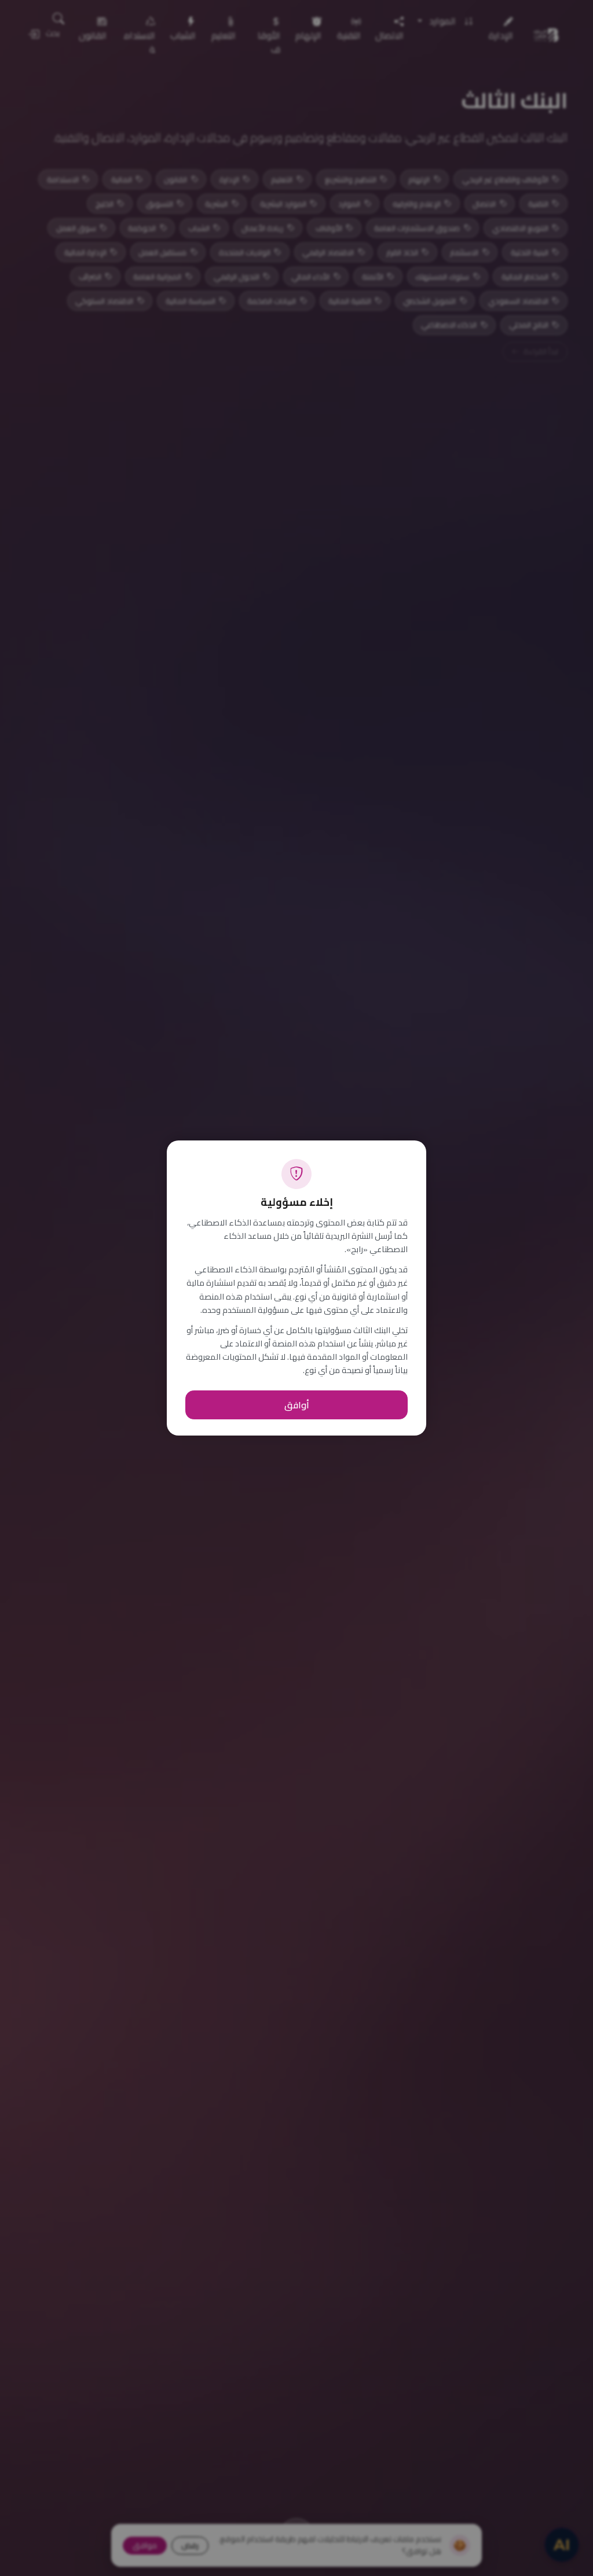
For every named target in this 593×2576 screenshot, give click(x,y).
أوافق (297, 1405)
